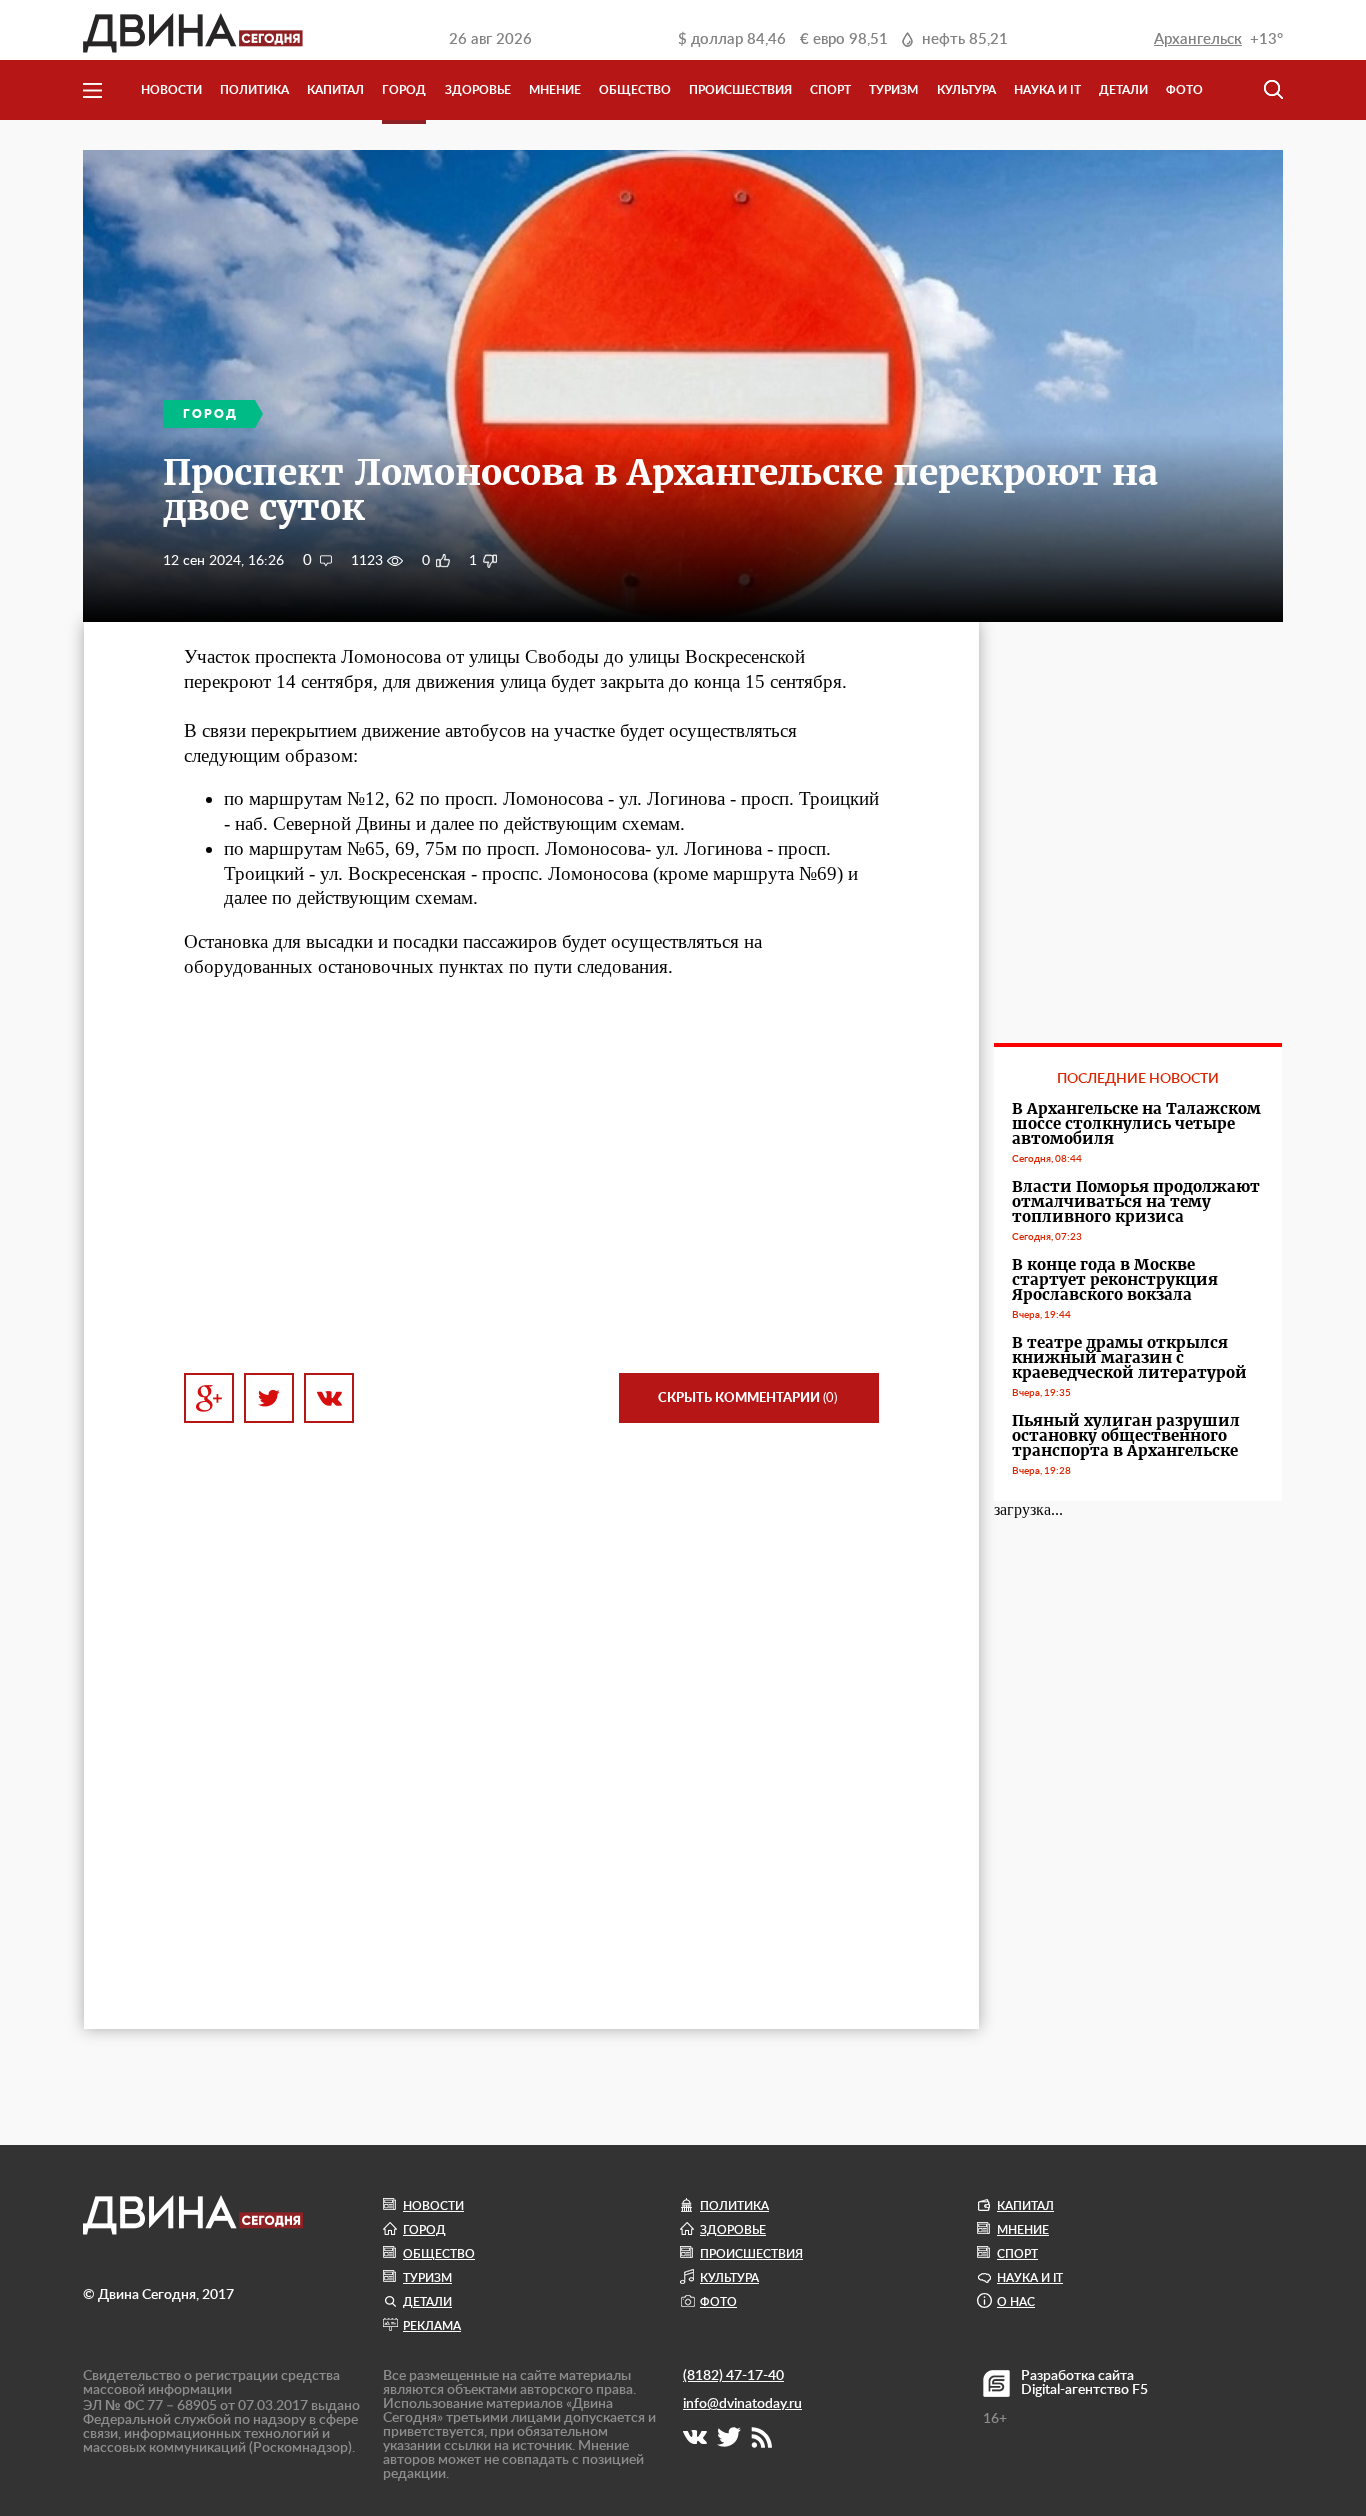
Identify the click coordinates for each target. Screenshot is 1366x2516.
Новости (171, 90)
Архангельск (1198, 39)
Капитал (335, 90)
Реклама (432, 2326)
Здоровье (478, 90)
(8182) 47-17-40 (733, 2376)
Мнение (555, 90)
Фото (1184, 90)
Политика (254, 90)
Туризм (893, 90)
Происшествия (740, 90)
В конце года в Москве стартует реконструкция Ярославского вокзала (1115, 1279)
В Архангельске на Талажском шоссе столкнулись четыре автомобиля (1136, 1123)
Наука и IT (1047, 90)
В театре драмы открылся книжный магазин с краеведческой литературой (1129, 1357)
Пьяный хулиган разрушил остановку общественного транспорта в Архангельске (1126, 1435)
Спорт (830, 90)
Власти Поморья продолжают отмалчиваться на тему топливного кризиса (1136, 1201)
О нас (1016, 2302)
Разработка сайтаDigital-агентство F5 (1084, 2383)
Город (404, 90)
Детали (1123, 90)
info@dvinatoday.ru (742, 2404)
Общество (635, 90)
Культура (966, 90)
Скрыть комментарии (747, 1398)
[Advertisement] (531, 1176)
